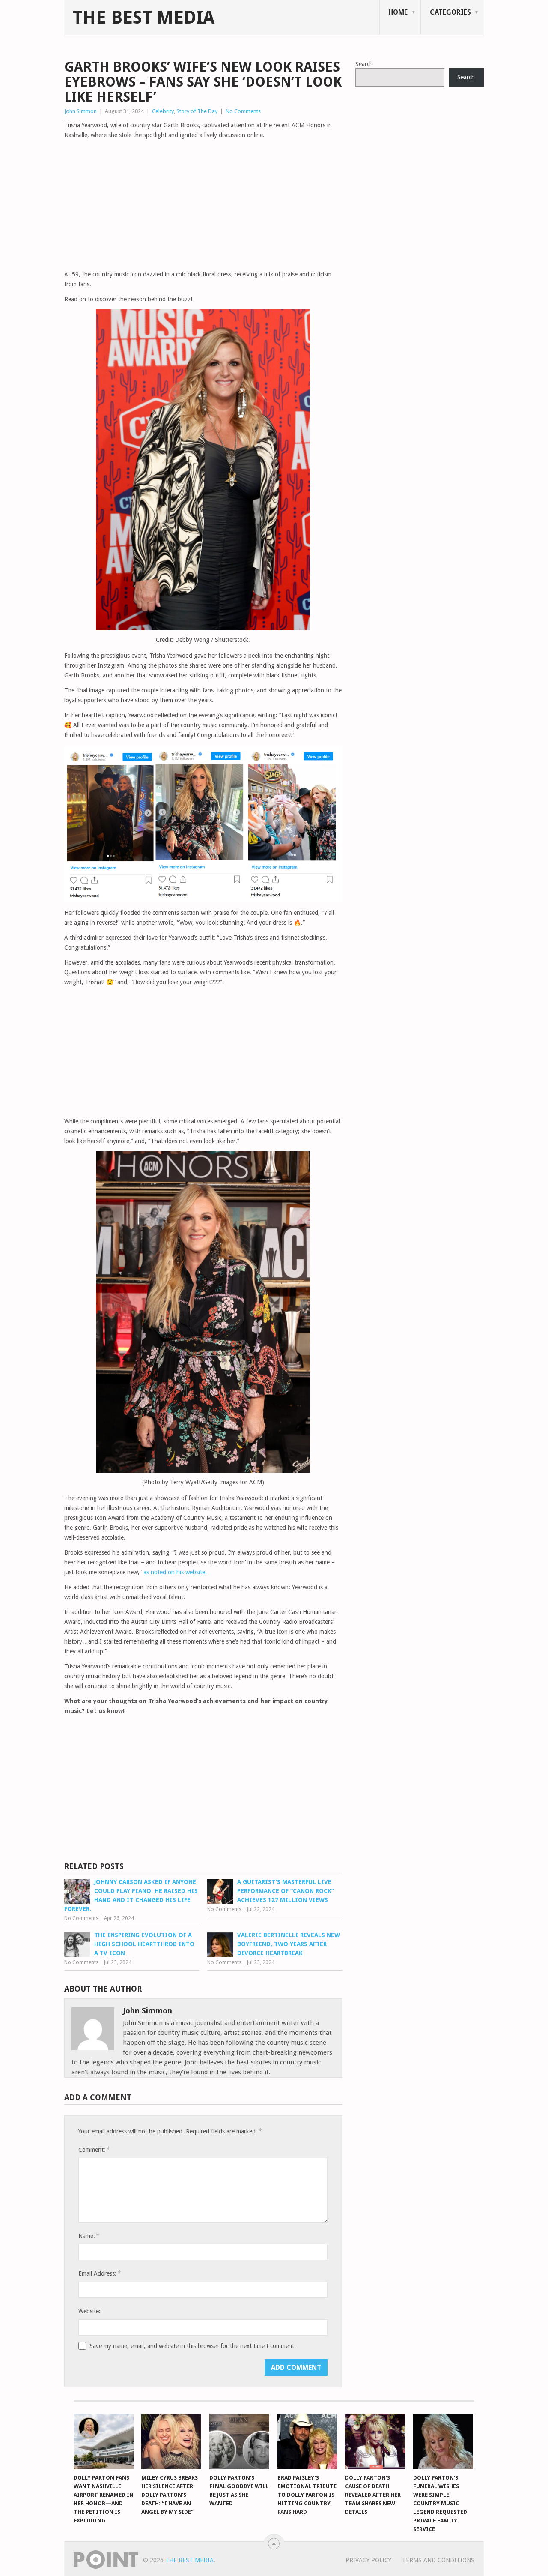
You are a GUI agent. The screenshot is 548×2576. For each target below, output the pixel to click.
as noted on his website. (175, 1572)
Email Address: (99, 2273)
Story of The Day (197, 111)
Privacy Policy (368, 2560)
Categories (450, 12)
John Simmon (80, 111)
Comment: (94, 2149)
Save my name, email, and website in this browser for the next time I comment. (193, 2346)
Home (398, 12)
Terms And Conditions (438, 2560)
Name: (89, 2236)
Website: (89, 2311)
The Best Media (144, 18)
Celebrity (163, 111)
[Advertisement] (203, 205)
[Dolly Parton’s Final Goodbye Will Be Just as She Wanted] (239, 2441)
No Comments (243, 111)
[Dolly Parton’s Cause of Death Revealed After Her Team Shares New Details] (375, 2441)
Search (364, 64)
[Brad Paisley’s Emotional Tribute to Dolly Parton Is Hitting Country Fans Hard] (307, 2441)
